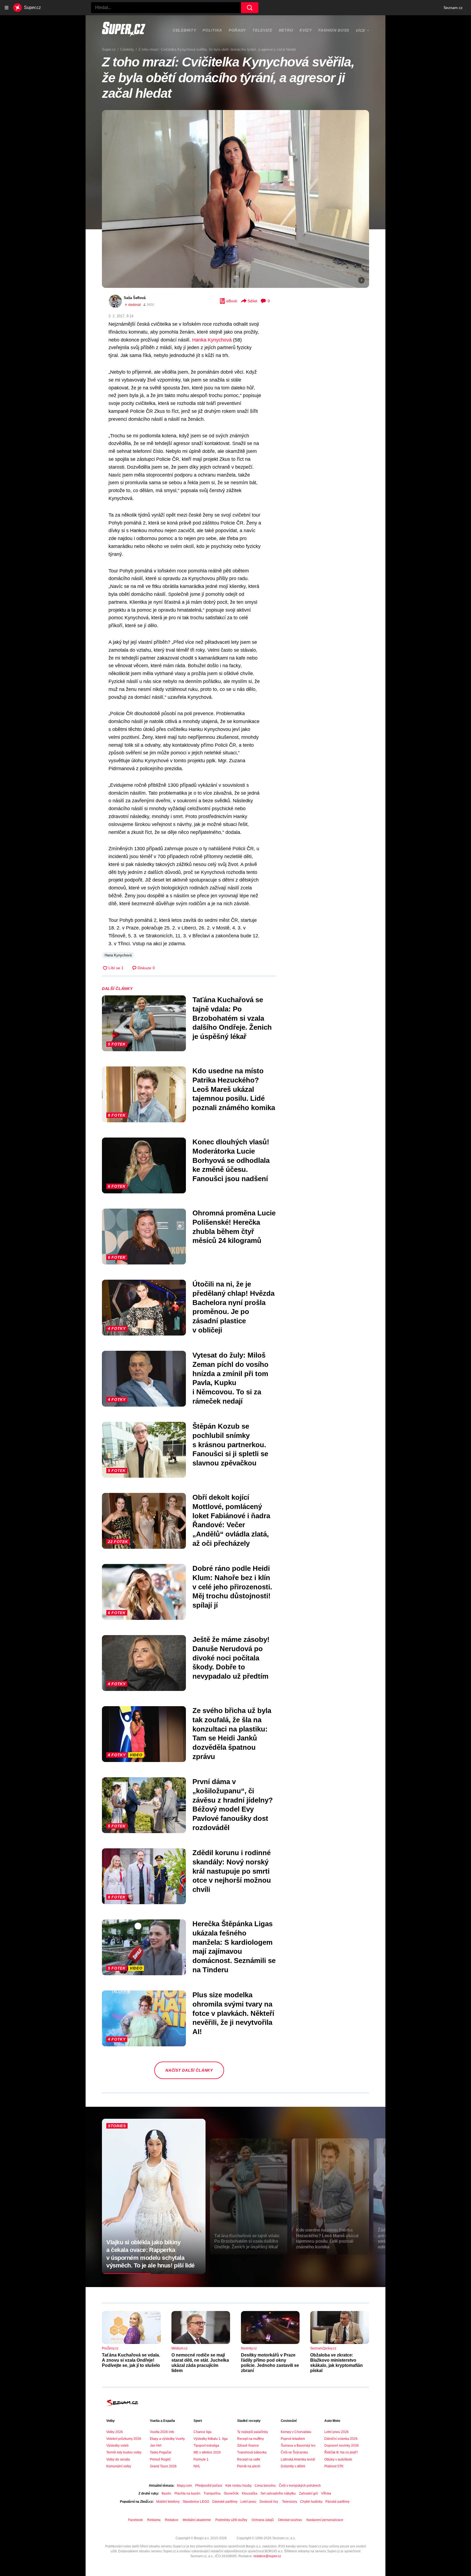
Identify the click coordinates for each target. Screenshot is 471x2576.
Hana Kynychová (118, 955)
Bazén (166, 2493)
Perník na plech (249, 2466)
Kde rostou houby (238, 2486)
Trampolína (212, 2493)
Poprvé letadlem (293, 2439)
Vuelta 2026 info (162, 2432)
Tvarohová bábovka (252, 2452)
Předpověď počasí (209, 2486)
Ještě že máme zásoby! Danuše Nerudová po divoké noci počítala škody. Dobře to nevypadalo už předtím (231, 1658)
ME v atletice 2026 (207, 2452)
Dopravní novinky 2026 (342, 2446)
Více (360, 31)
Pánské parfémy (337, 2502)
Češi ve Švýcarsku (294, 2452)
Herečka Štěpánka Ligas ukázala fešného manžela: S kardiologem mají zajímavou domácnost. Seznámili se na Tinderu (234, 1947)
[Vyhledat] (250, 8)
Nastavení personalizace (325, 2520)
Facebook (135, 2520)
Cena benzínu (265, 2486)
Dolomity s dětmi (293, 2466)
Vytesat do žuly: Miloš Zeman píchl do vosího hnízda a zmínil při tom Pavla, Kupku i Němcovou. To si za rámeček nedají (230, 1378)
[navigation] (7, 8)
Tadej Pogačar (161, 2452)
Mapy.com (184, 2486)
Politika (212, 30)
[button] (235, 199)
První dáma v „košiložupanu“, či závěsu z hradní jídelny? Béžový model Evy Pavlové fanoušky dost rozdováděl (233, 1805)
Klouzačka (250, 2493)
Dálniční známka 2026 (341, 2439)
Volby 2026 (115, 2432)
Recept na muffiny (250, 2439)
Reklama (154, 2520)
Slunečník (231, 2493)
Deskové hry (269, 2502)
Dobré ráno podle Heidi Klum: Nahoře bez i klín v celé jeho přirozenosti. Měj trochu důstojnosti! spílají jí (232, 1587)
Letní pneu (248, 2502)
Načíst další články (189, 2070)
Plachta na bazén (187, 2493)
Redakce (172, 2520)
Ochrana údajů (263, 2520)
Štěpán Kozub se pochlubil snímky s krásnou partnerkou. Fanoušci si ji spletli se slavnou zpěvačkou (230, 1445)
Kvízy (306, 30)
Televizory (289, 2502)
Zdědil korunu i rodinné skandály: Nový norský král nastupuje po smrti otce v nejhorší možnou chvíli (232, 1871)
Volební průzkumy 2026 (124, 2439)
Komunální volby (119, 2466)
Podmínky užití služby (231, 2520)
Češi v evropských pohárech (300, 2486)
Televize (262, 30)
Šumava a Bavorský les (298, 2446)
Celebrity (184, 30)
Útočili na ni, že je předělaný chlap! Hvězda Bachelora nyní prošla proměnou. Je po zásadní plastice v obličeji (233, 1307)
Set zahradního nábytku (278, 2493)
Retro (286, 30)
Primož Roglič (160, 2459)
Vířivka (326, 2493)
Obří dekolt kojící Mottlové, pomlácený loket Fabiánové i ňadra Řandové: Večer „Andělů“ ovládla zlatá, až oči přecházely (231, 1520)
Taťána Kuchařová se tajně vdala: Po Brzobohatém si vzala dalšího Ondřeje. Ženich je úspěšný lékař (232, 1018)
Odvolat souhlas (290, 2520)
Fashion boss (334, 30)
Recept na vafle (249, 2459)
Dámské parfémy (225, 2502)
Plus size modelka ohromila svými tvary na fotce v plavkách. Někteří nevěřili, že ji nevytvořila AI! (233, 2013)
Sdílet (252, 301)
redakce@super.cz (267, 2556)
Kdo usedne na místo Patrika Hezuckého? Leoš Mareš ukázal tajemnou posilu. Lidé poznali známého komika (234, 1089)
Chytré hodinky (311, 2502)
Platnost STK (334, 2466)
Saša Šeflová (135, 298)
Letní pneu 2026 (336, 2432)
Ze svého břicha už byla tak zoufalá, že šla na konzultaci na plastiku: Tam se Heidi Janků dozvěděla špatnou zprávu (232, 1734)
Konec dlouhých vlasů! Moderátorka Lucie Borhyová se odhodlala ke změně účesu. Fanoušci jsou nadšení (231, 1160)
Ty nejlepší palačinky (253, 2432)
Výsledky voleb (117, 2446)
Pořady (237, 30)
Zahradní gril (308, 2493)
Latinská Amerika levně (298, 2459)
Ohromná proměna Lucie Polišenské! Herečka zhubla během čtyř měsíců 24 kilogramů (234, 1227)
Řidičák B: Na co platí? (341, 2452)
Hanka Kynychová (212, 340)
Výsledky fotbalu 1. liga (211, 2439)
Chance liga (203, 2432)
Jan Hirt (156, 2446)
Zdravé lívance (248, 2446)
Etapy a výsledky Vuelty (167, 2439)
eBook (232, 301)
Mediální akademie (197, 2520)
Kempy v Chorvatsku (296, 2432)
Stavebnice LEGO (196, 2502)
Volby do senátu (118, 2459)
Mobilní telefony (168, 2502)
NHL (197, 2466)
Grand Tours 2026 (163, 2466)
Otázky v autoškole (338, 2459)
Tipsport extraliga (206, 2446)
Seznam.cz (453, 8)
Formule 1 (201, 2459)
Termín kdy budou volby (124, 2452)
